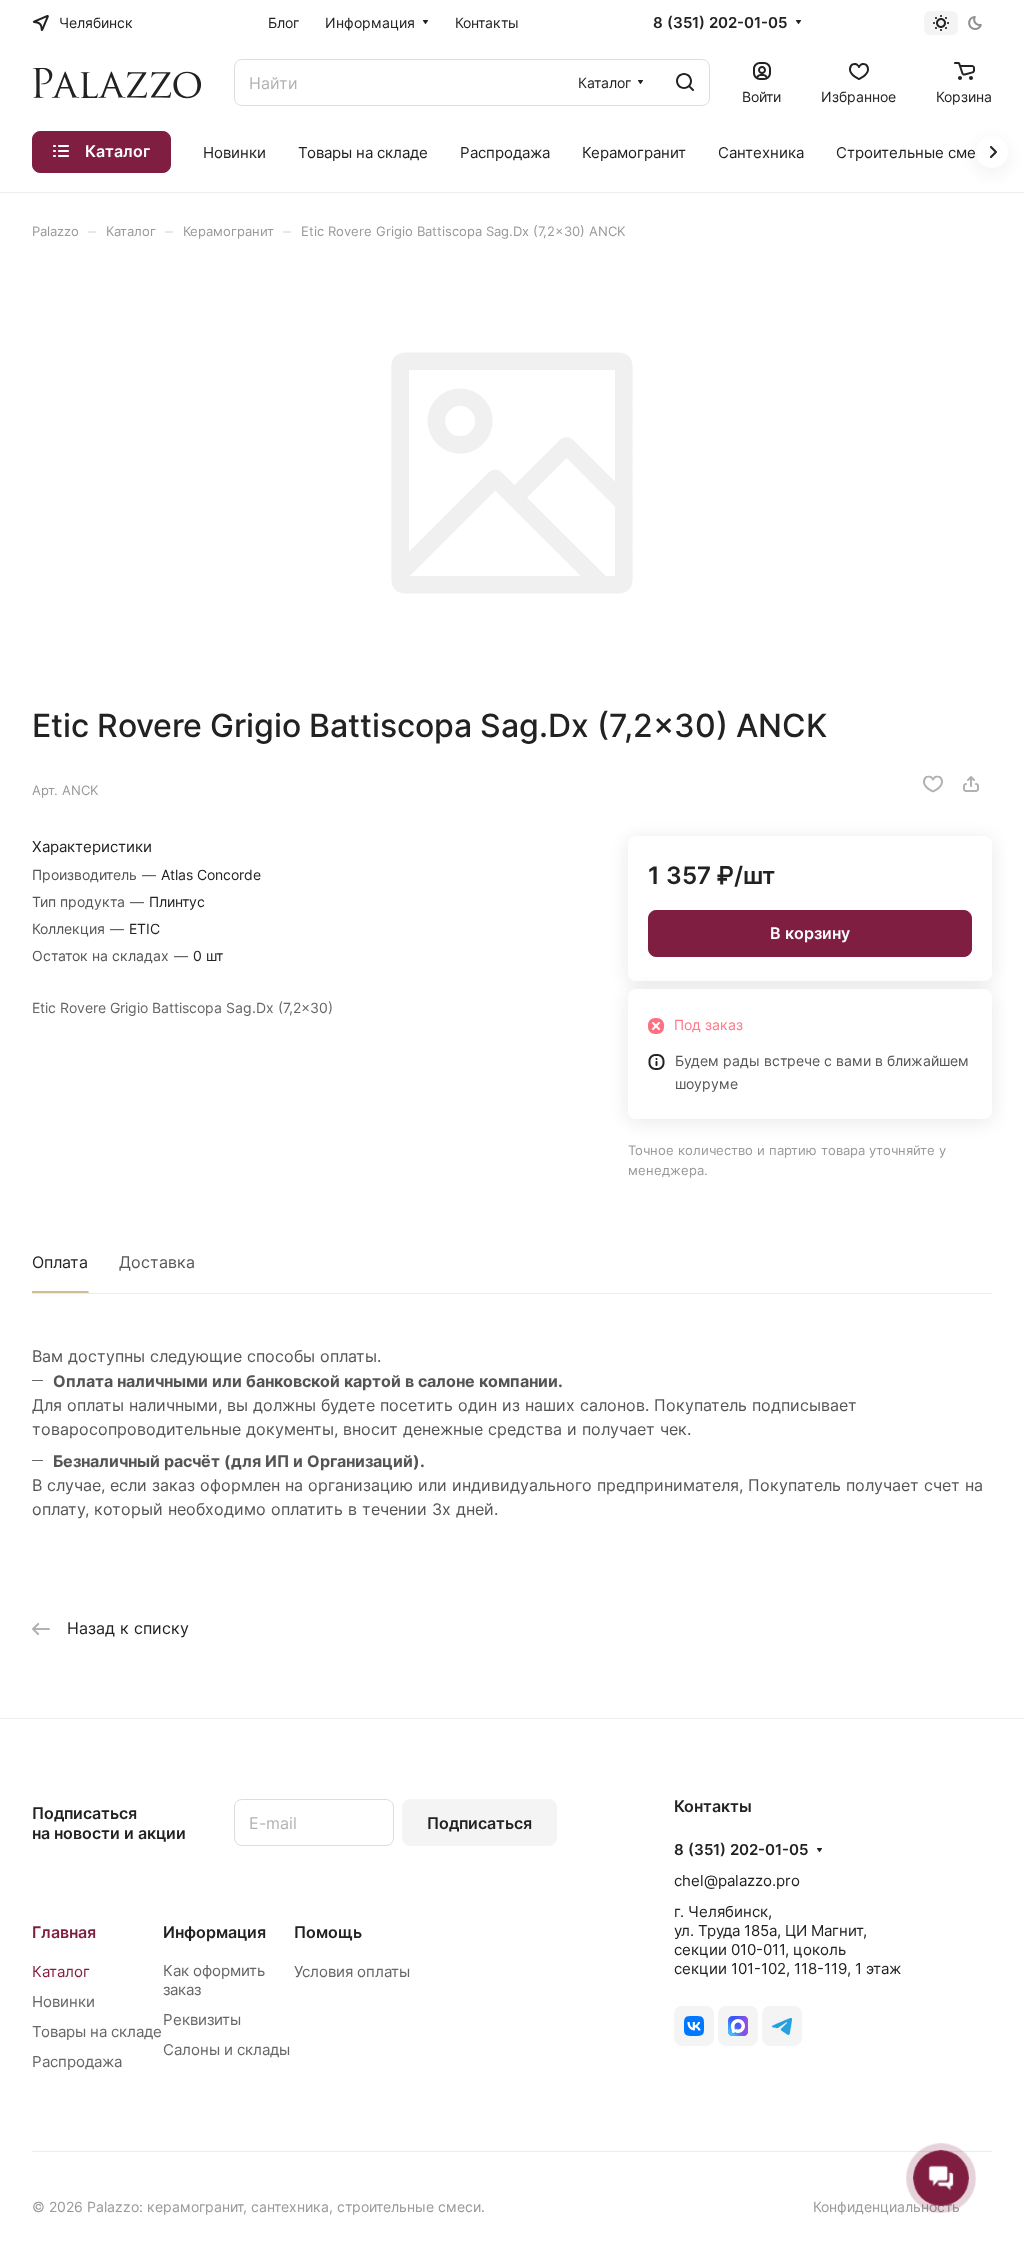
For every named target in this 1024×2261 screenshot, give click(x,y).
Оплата (60, 1262)
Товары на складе (97, 2031)
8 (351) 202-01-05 (720, 23)
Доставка (157, 1262)
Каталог (61, 1971)
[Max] (738, 2026)
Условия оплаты (352, 1971)
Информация (214, 1932)
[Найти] (685, 82)
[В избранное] (933, 784)
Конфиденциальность (886, 2206)
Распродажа (77, 2061)
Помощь (328, 1932)
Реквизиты (202, 2019)
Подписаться (479, 1823)
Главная (64, 1932)
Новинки (63, 2001)
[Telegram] (782, 2026)
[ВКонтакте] (694, 2026)
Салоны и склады (226, 2049)
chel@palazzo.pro (737, 1880)
